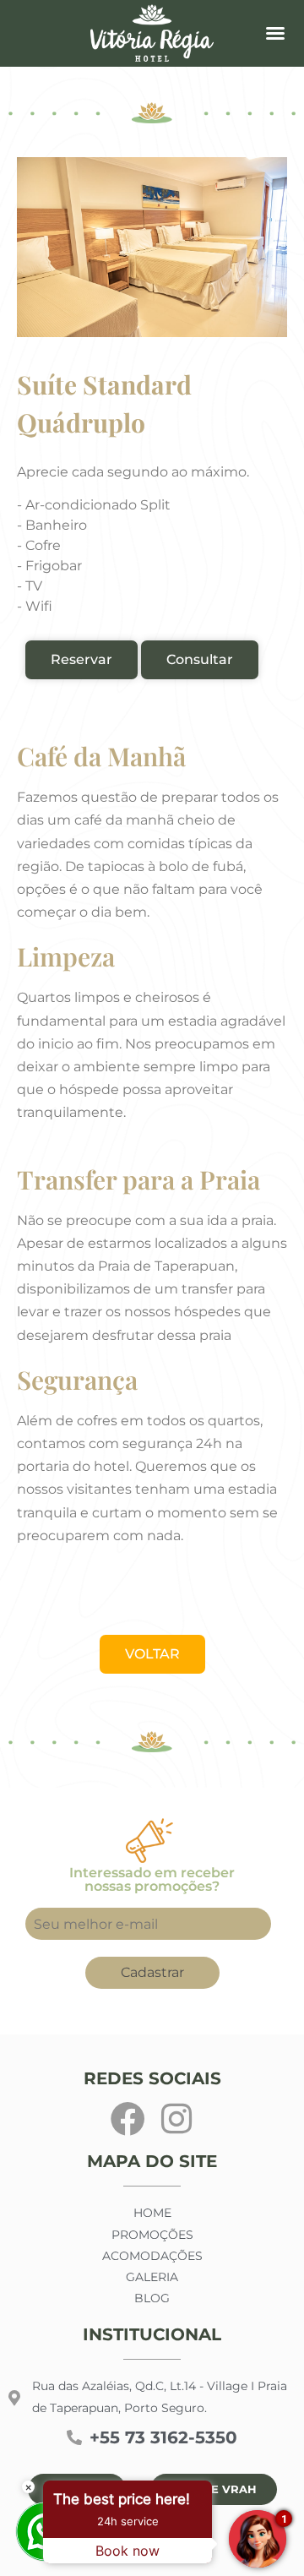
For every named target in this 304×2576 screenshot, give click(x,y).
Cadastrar (152, 1972)
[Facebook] (128, 2119)
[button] (275, 33)
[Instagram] (176, 2119)
